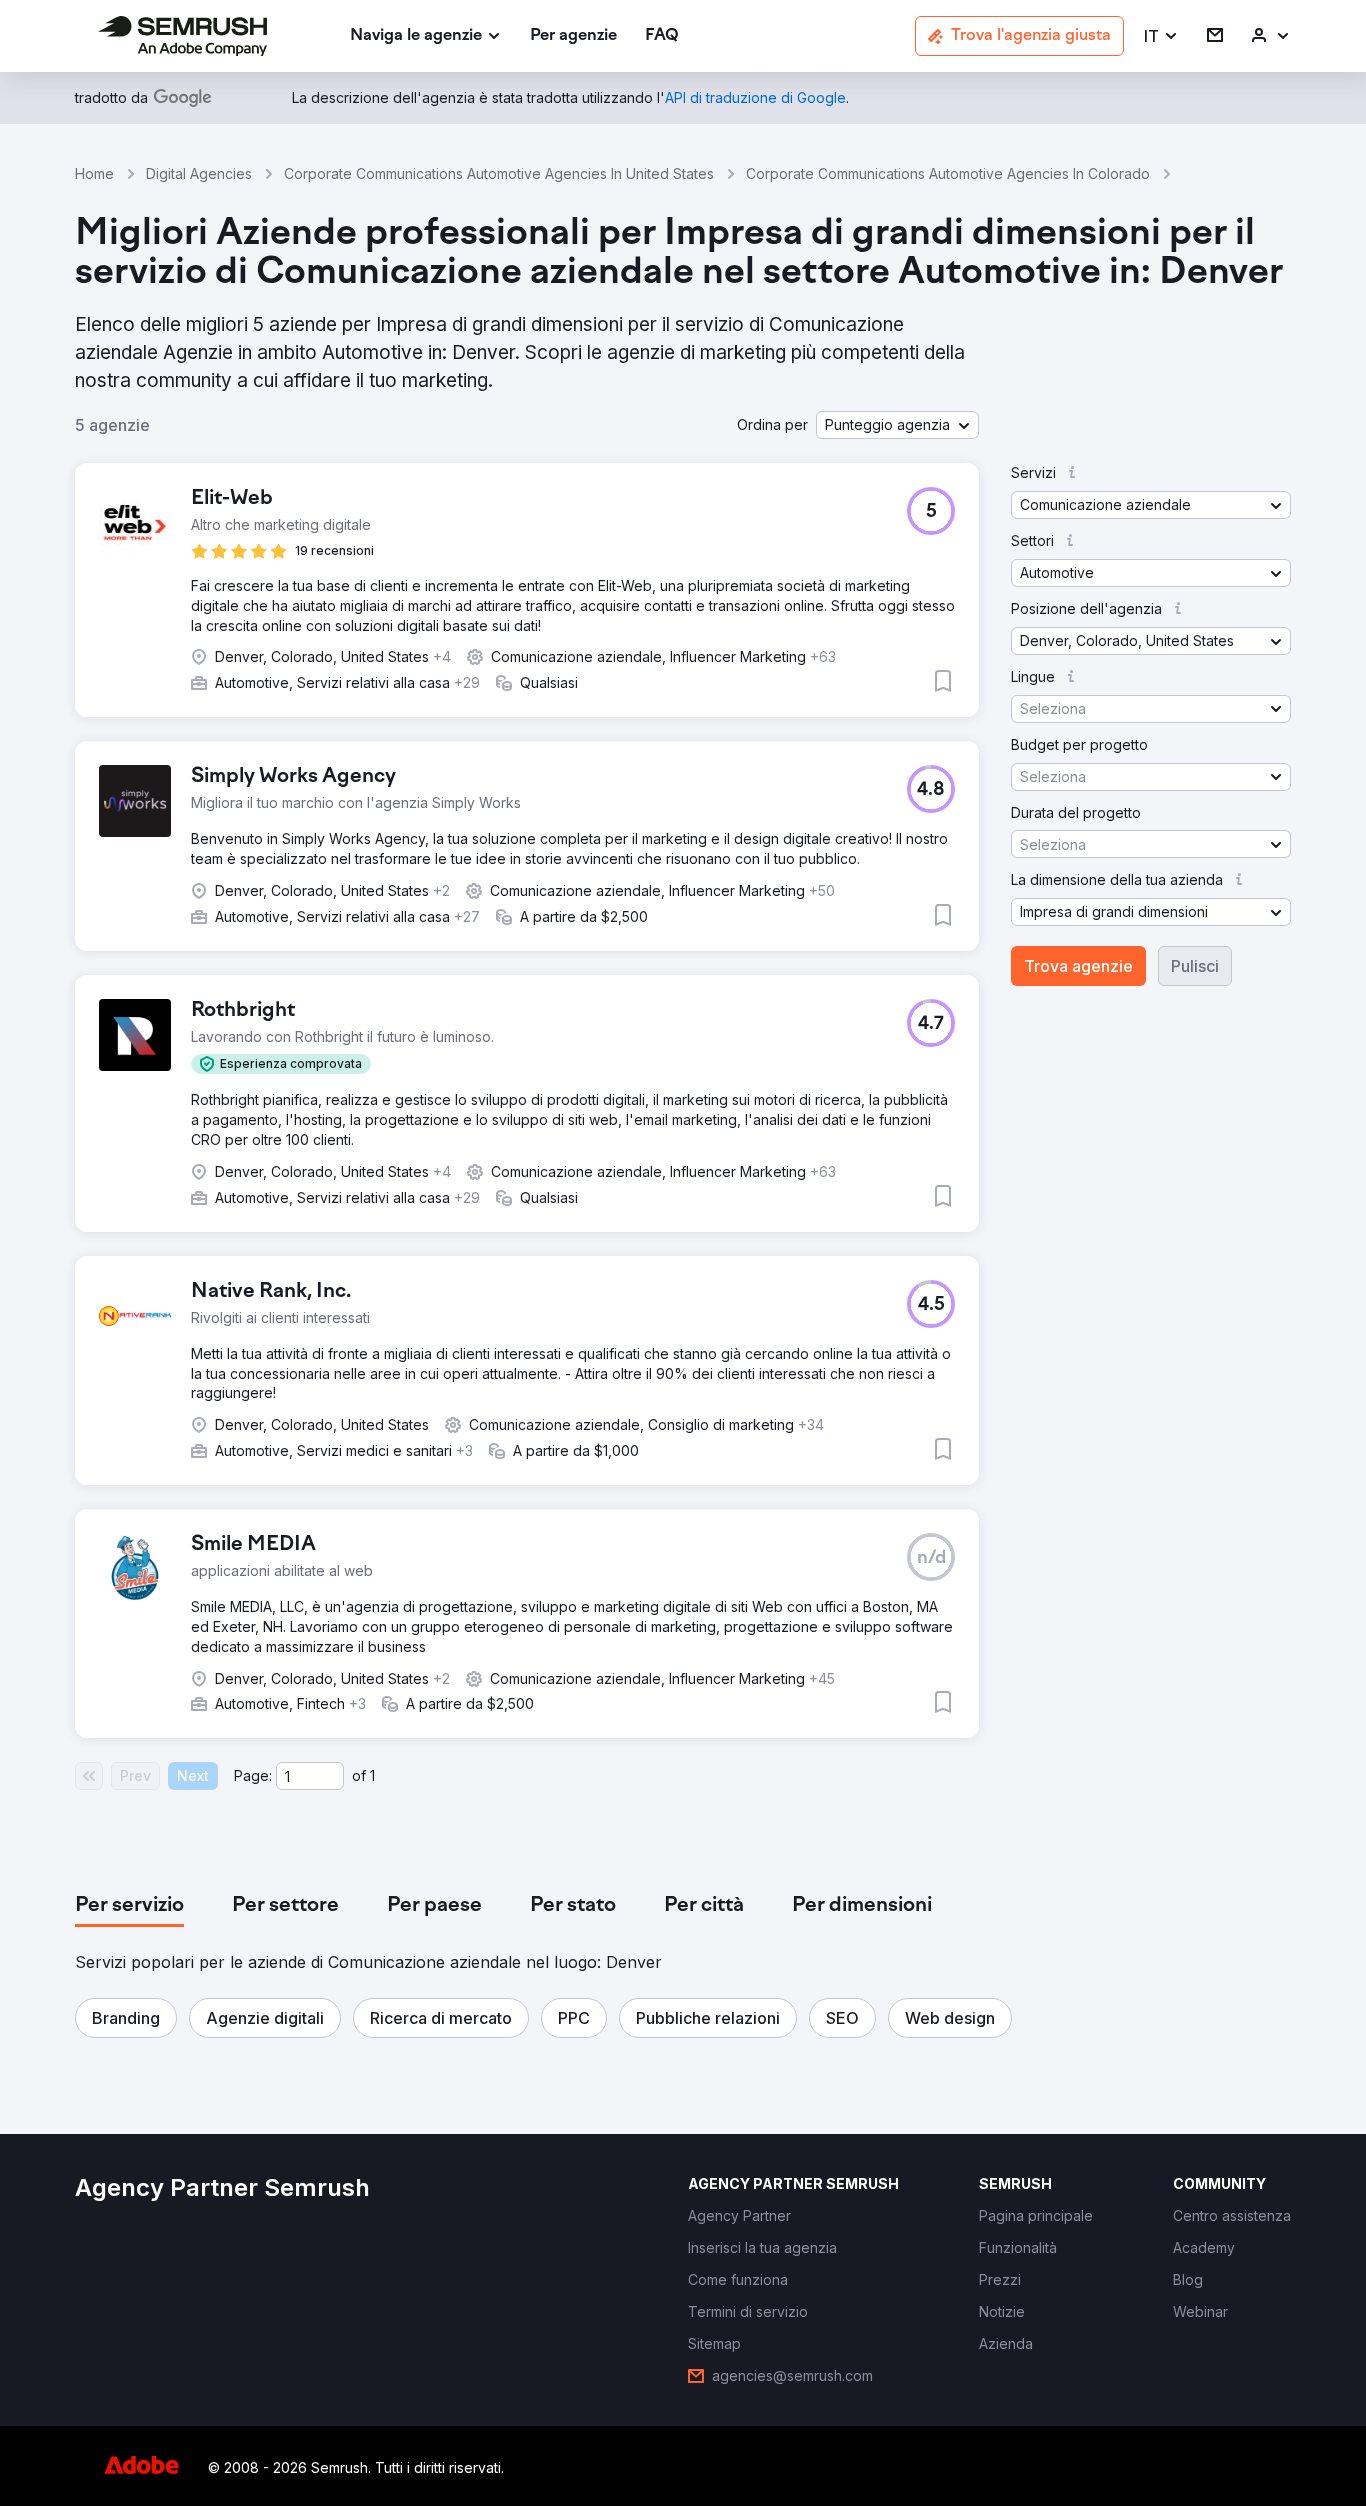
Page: (253, 1775)
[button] (1161, 36)
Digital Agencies (199, 173)
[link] (573, 36)
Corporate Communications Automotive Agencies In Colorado (948, 173)
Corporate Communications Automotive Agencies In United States (499, 173)
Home (94, 173)
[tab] (129, 1906)
